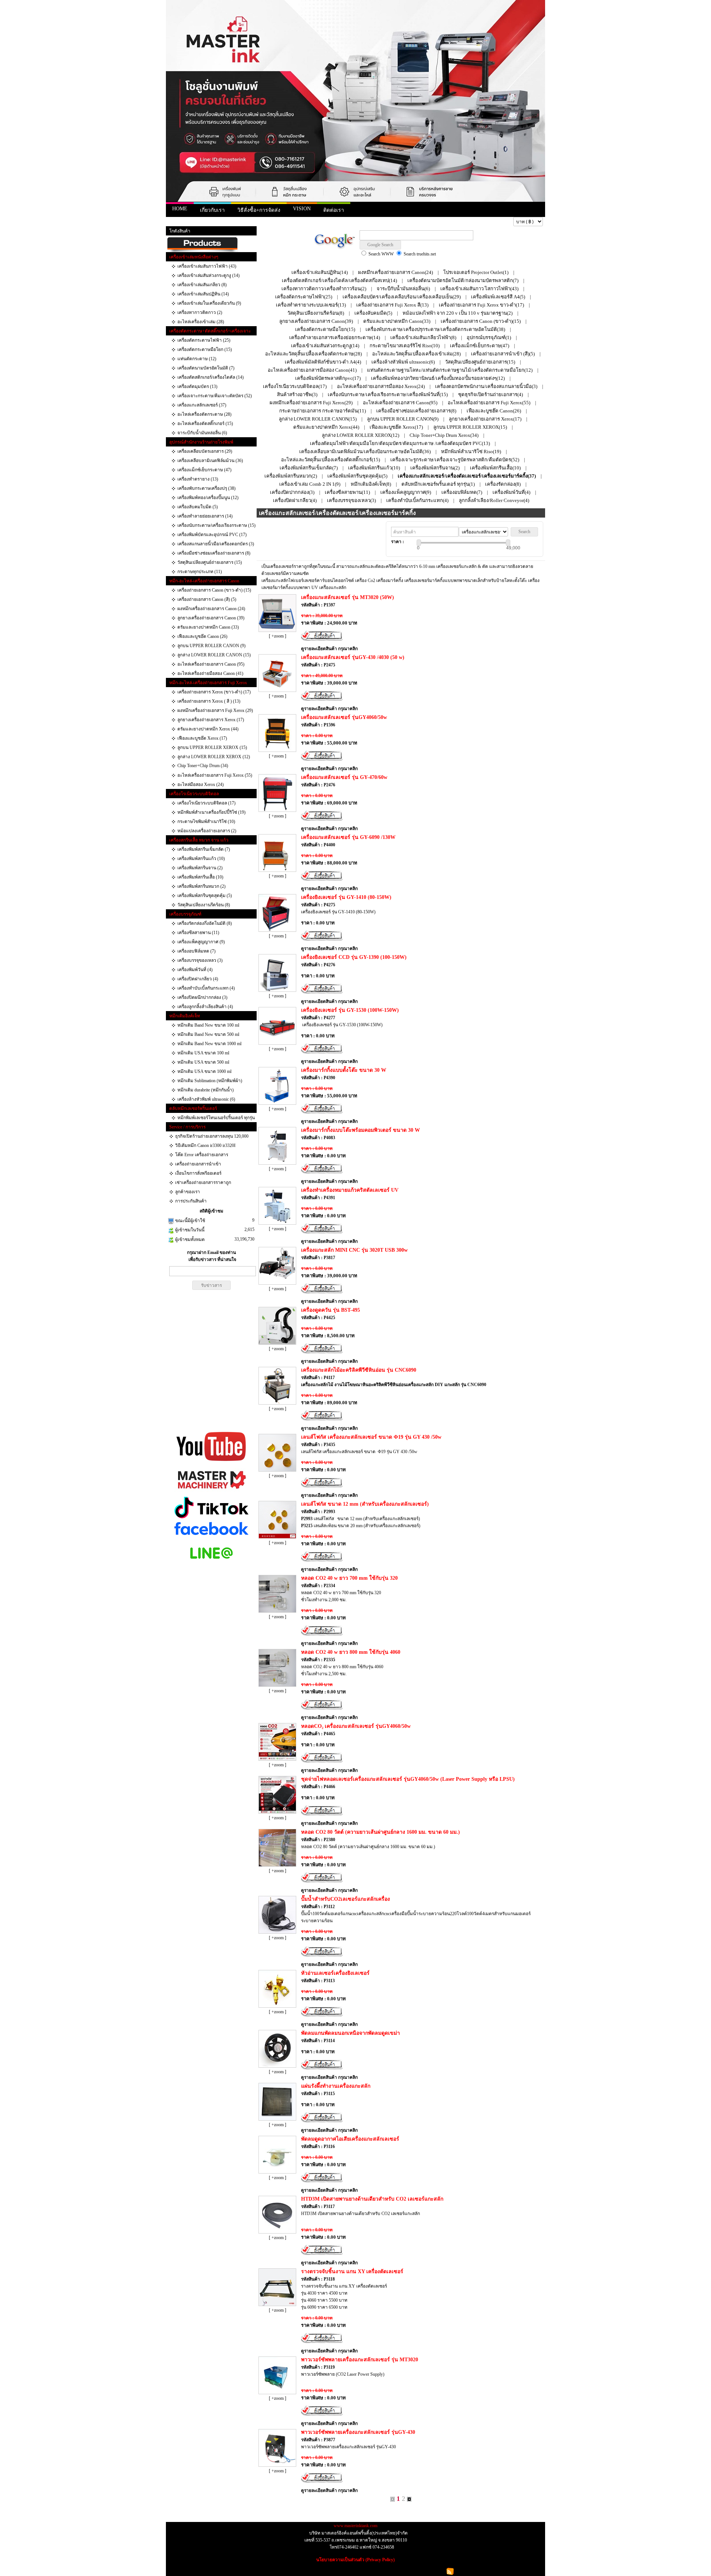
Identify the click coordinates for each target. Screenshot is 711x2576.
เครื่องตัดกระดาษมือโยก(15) (325, 329)
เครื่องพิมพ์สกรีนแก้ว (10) (201, 859)
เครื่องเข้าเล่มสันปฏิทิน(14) (320, 272)
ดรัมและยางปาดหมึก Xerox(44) (326, 427)
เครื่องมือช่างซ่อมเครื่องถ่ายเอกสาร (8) (214, 553)
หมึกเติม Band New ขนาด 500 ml (208, 1034)
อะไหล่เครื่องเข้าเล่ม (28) (201, 322)
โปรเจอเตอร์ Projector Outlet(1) (476, 272)
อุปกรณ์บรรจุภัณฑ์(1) (489, 337)
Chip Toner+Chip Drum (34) (203, 766)
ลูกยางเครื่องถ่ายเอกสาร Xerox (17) (211, 720)
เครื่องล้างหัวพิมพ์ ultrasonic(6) (403, 362)
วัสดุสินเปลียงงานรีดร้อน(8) (316, 313)
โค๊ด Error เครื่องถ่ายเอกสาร (202, 1155)
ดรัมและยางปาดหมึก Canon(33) (397, 321)
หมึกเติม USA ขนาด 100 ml (203, 1053)
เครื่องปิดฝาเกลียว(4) (295, 500)
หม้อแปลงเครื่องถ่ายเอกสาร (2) (207, 831)
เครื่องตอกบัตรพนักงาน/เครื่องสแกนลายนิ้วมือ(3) (486, 386)
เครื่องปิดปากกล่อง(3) (292, 492)
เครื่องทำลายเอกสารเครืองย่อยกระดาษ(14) (335, 337)
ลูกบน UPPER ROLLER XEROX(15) (470, 427)
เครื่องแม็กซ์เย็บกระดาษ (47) (204, 470)
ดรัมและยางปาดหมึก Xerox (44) (208, 729)
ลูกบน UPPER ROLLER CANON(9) (403, 419)
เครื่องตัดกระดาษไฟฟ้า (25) (204, 340)
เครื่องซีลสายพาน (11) (198, 933)
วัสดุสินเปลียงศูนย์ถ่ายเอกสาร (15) (210, 562)
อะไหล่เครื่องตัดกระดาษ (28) (204, 414)
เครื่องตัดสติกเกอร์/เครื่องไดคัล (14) (211, 377)
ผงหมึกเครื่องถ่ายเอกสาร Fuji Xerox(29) (311, 403)
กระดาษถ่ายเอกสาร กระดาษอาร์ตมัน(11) (323, 411)
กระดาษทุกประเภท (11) (200, 572)
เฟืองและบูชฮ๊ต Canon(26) (494, 411)
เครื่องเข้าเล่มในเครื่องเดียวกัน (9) (209, 303)
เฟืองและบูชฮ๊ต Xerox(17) (396, 427)
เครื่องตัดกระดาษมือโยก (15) (205, 349)
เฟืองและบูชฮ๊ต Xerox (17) (202, 738)
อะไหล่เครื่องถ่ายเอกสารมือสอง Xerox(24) (381, 386)
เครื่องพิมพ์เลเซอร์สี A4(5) (498, 297)
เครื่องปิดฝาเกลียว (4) (198, 979)
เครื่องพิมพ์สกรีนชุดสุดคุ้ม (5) (205, 896)
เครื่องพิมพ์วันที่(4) (511, 492)
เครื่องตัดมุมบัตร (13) (197, 387)
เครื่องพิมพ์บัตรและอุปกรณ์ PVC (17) (212, 535)
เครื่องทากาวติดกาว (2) (200, 312)
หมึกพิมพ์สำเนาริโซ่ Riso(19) (471, 451)
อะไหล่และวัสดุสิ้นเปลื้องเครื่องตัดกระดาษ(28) (313, 354)
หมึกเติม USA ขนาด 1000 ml (204, 1071)
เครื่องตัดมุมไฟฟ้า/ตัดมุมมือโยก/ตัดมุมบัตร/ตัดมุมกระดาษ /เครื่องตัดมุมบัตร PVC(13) (400, 443)
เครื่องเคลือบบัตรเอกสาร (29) (205, 451)
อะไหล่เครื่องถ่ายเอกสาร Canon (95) (211, 664)
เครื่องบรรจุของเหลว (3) (200, 960)
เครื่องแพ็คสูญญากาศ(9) (406, 492)
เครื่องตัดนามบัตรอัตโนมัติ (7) (206, 368)
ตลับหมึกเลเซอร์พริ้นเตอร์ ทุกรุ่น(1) (438, 484)
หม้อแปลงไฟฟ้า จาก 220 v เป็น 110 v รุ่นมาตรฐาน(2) (458, 313)
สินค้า (194, 222)
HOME (180, 209)
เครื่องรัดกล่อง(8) (503, 484)
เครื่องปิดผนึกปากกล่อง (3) (202, 997)
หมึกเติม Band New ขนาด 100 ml (208, 1025)
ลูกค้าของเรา (188, 1192)
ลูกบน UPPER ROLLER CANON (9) (211, 646)
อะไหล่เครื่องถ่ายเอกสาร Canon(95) (400, 403)
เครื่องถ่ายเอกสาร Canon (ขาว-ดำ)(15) (481, 321)
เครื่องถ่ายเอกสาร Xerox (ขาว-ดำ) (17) (214, 692)
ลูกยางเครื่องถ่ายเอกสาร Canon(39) (316, 321)
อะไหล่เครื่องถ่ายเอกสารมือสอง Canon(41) (312, 370)
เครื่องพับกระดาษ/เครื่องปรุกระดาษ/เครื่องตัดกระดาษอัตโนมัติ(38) (435, 329)
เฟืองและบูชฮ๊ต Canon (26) (202, 636)
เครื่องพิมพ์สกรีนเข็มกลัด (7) (204, 849)
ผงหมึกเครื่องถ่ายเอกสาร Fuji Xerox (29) (215, 710)
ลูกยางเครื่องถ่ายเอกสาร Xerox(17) (485, 419)
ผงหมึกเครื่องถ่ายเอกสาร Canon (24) (211, 609)
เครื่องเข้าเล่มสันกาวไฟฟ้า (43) (207, 266)
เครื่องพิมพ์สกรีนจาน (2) (200, 868)
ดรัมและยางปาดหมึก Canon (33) (208, 627)
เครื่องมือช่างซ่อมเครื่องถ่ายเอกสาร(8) (416, 411)
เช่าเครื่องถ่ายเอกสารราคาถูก (203, 1182)
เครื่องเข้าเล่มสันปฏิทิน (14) (203, 294)
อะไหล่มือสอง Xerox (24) (201, 784)
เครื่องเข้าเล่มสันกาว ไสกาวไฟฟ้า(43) (479, 289)
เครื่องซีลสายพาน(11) (347, 492)
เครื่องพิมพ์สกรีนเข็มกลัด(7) (309, 468)
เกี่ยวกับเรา (212, 210)
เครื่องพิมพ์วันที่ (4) (195, 970)
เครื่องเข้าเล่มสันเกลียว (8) (202, 285)
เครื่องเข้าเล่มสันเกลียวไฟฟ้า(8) (423, 337)
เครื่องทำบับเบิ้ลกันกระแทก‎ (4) (206, 988)
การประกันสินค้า (191, 1201)
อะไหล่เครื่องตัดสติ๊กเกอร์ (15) (205, 424)
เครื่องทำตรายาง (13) (198, 479)
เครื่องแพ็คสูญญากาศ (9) (201, 942)
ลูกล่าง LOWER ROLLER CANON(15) (318, 419)
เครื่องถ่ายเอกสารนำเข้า (198, 1164)
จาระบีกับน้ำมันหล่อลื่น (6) (202, 433)
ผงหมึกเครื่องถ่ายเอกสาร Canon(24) (395, 272)
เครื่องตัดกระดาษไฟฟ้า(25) (304, 297)
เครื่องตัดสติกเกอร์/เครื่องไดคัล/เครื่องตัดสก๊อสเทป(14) (339, 280)
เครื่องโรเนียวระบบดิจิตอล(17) (295, 386)
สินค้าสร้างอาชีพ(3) (297, 394)
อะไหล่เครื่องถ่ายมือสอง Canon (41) (210, 673)
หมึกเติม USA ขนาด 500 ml (203, 1062)
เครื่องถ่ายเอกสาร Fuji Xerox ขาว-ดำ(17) (481, 305)
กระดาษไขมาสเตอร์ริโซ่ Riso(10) (405, 346)
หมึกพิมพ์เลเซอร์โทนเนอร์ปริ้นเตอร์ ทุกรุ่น (216, 1118)
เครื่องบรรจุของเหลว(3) (351, 500)
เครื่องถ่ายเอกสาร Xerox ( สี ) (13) (209, 701)
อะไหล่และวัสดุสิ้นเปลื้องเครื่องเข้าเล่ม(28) (416, 354)
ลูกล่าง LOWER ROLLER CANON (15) (214, 655)
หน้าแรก (177, 222)
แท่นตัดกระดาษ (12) (197, 359)
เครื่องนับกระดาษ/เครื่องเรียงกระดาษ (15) (216, 525)
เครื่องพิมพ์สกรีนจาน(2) (435, 468)
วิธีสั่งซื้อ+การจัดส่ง (259, 210)
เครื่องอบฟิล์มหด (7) (196, 951)
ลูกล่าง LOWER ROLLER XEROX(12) (360, 435)
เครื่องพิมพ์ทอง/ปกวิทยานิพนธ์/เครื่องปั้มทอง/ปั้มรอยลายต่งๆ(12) (438, 378)
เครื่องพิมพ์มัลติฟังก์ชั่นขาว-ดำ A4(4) (323, 362)
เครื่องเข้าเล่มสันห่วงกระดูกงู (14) (208, 275)
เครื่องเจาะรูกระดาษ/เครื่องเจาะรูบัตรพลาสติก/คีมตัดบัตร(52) (455, 460)
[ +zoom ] (278, 636)
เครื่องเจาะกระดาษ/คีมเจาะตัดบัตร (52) (215, 396)
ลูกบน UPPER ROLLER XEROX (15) (212, 747)
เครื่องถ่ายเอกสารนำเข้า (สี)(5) (503, 354)
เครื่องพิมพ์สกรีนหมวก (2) (201, 886)
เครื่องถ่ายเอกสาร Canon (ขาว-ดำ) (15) (214, 590)
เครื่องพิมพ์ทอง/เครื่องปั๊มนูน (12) (208, 498)
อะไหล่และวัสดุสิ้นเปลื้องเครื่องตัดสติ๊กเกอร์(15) (331, 460)
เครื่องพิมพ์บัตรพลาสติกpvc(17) (328, 378)
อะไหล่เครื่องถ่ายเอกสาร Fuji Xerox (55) (215, 775)
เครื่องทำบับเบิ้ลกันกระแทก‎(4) (417, 500)
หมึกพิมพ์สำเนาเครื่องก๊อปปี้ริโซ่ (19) (211, 812)
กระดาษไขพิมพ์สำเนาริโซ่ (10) (206, 822)
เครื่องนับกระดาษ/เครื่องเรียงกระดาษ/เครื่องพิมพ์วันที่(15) (388, 394)
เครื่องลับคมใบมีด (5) (198, 507)
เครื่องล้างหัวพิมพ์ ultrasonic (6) (206, 1099)
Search (524, 532)
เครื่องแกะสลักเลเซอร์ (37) (202, 405)
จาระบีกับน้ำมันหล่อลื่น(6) (403, 289)
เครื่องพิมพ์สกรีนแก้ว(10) (374, 468)
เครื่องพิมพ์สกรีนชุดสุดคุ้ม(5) (357, 476)
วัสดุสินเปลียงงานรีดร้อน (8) (204, 905)
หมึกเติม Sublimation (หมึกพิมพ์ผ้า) (210, 1081)
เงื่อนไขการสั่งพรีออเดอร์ (198, 1173)
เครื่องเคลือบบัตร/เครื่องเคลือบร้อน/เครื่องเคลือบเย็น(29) (402, 297)
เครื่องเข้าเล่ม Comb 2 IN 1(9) (310, 484)
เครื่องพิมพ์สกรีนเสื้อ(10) (495, 468)
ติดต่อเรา (334, 210)
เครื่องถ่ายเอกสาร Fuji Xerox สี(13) (392, 305)
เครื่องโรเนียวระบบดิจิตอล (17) (206, 803)
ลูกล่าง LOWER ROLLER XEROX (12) (214, 757)
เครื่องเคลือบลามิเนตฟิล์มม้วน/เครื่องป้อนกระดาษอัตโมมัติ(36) (365, 451)
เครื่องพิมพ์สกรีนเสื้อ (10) (200, 877)
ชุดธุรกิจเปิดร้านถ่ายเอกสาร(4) (490, 394)
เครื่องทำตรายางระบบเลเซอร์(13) (311, 305)
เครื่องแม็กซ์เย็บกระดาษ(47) (480, 346)
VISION (302, 209)
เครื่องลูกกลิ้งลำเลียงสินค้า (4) (205, 1007)
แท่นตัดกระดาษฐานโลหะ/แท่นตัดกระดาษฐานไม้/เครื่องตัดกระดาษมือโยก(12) (450, 370)
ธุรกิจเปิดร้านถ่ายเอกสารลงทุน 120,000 (212, 1136)
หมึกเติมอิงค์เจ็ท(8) (371, 484)
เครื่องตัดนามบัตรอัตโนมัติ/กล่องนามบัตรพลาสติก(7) (463, 280)
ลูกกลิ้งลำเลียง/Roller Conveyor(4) (494, 500)
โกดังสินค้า (180, 231)
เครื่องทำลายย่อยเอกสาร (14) (205, 516)
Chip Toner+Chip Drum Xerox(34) (444, 435)
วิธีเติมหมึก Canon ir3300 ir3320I (205, 1145)
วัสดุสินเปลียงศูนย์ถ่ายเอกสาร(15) (480, 362)
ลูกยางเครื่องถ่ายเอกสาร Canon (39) (211, 618)
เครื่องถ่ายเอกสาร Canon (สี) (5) (207, 599)
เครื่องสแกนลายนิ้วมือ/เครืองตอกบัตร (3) (216, 544)
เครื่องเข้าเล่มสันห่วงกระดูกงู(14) (325, 346)
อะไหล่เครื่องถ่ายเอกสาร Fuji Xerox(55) (489, 403)
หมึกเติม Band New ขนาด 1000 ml (209, 1044)
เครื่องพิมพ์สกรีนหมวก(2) (291, 476)
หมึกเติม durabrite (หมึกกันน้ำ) (206, 1090)
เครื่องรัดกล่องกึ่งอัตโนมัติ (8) (205, 923)
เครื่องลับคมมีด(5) (373, 313)
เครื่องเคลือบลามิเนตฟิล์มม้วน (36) (210, 461)
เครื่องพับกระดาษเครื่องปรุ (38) (206, 488)
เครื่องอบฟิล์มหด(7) (462, 492)
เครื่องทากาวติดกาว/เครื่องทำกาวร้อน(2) (324, 289)
